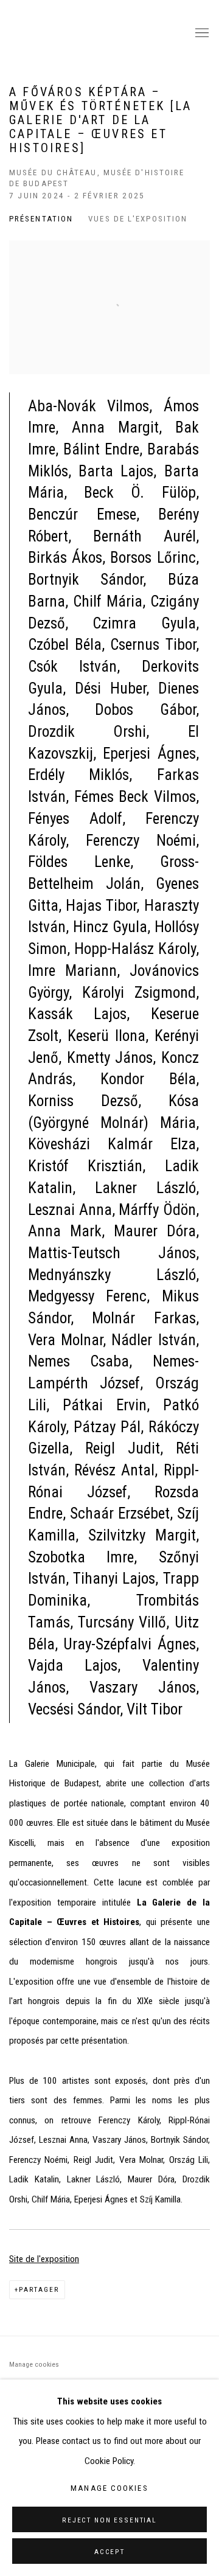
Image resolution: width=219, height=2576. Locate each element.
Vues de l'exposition (138, 219)
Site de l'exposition (44, 2259)
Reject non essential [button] (109, 2520)
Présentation (41, 219)
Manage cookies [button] (34, 2364)
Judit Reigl (94, 33)
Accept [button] (109, 2552)
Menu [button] (201, 33)
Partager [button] (39, 2289)
